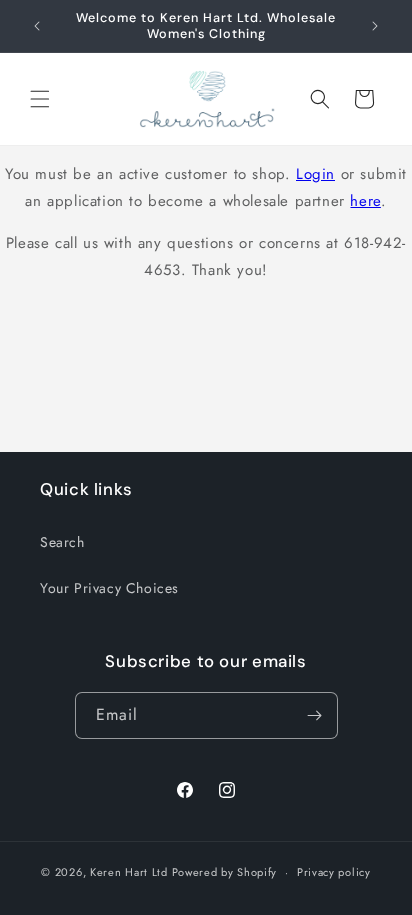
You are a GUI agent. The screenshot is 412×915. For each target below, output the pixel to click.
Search (62, 542)
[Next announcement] (375, 26)
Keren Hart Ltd (129, 872)
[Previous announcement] (37, 26)
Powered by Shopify (225, 872)
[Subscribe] (315, 715)
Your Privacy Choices (109, 588)
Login (315, 174)
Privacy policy (334, 872)
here (365, 201)
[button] (40, 99)
